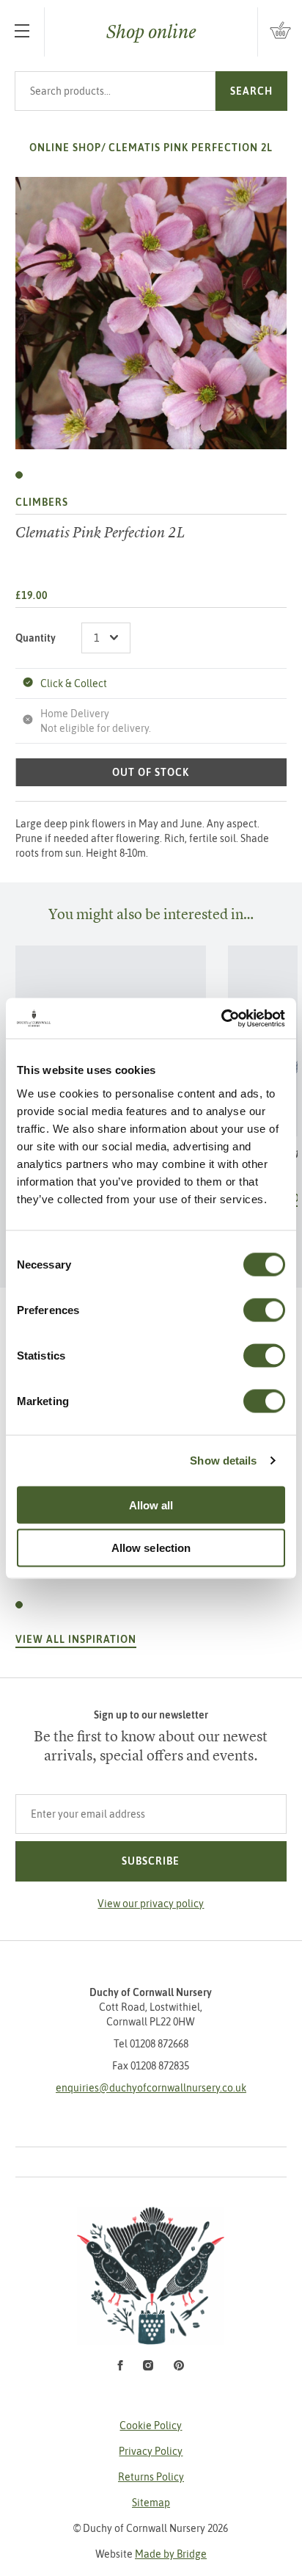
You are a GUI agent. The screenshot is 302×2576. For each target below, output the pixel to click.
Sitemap (151, 2503)
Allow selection (151, 1548)
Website (151, 2554)
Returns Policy (151, 2477)
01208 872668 (159, 2044)
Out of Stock (151, 772)
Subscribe (151, 1861)
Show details (223, 1461)
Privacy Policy (151, 2451)
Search (251, 91)
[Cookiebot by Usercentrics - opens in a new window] (221, 1018)
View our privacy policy (151, 1904)
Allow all (151, 1505)
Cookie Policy (151, 2426)
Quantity (36, 638)
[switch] (264, 1310)
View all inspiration (76, 1639)
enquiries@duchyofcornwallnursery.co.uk (151, 2088)
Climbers (42, 502)
